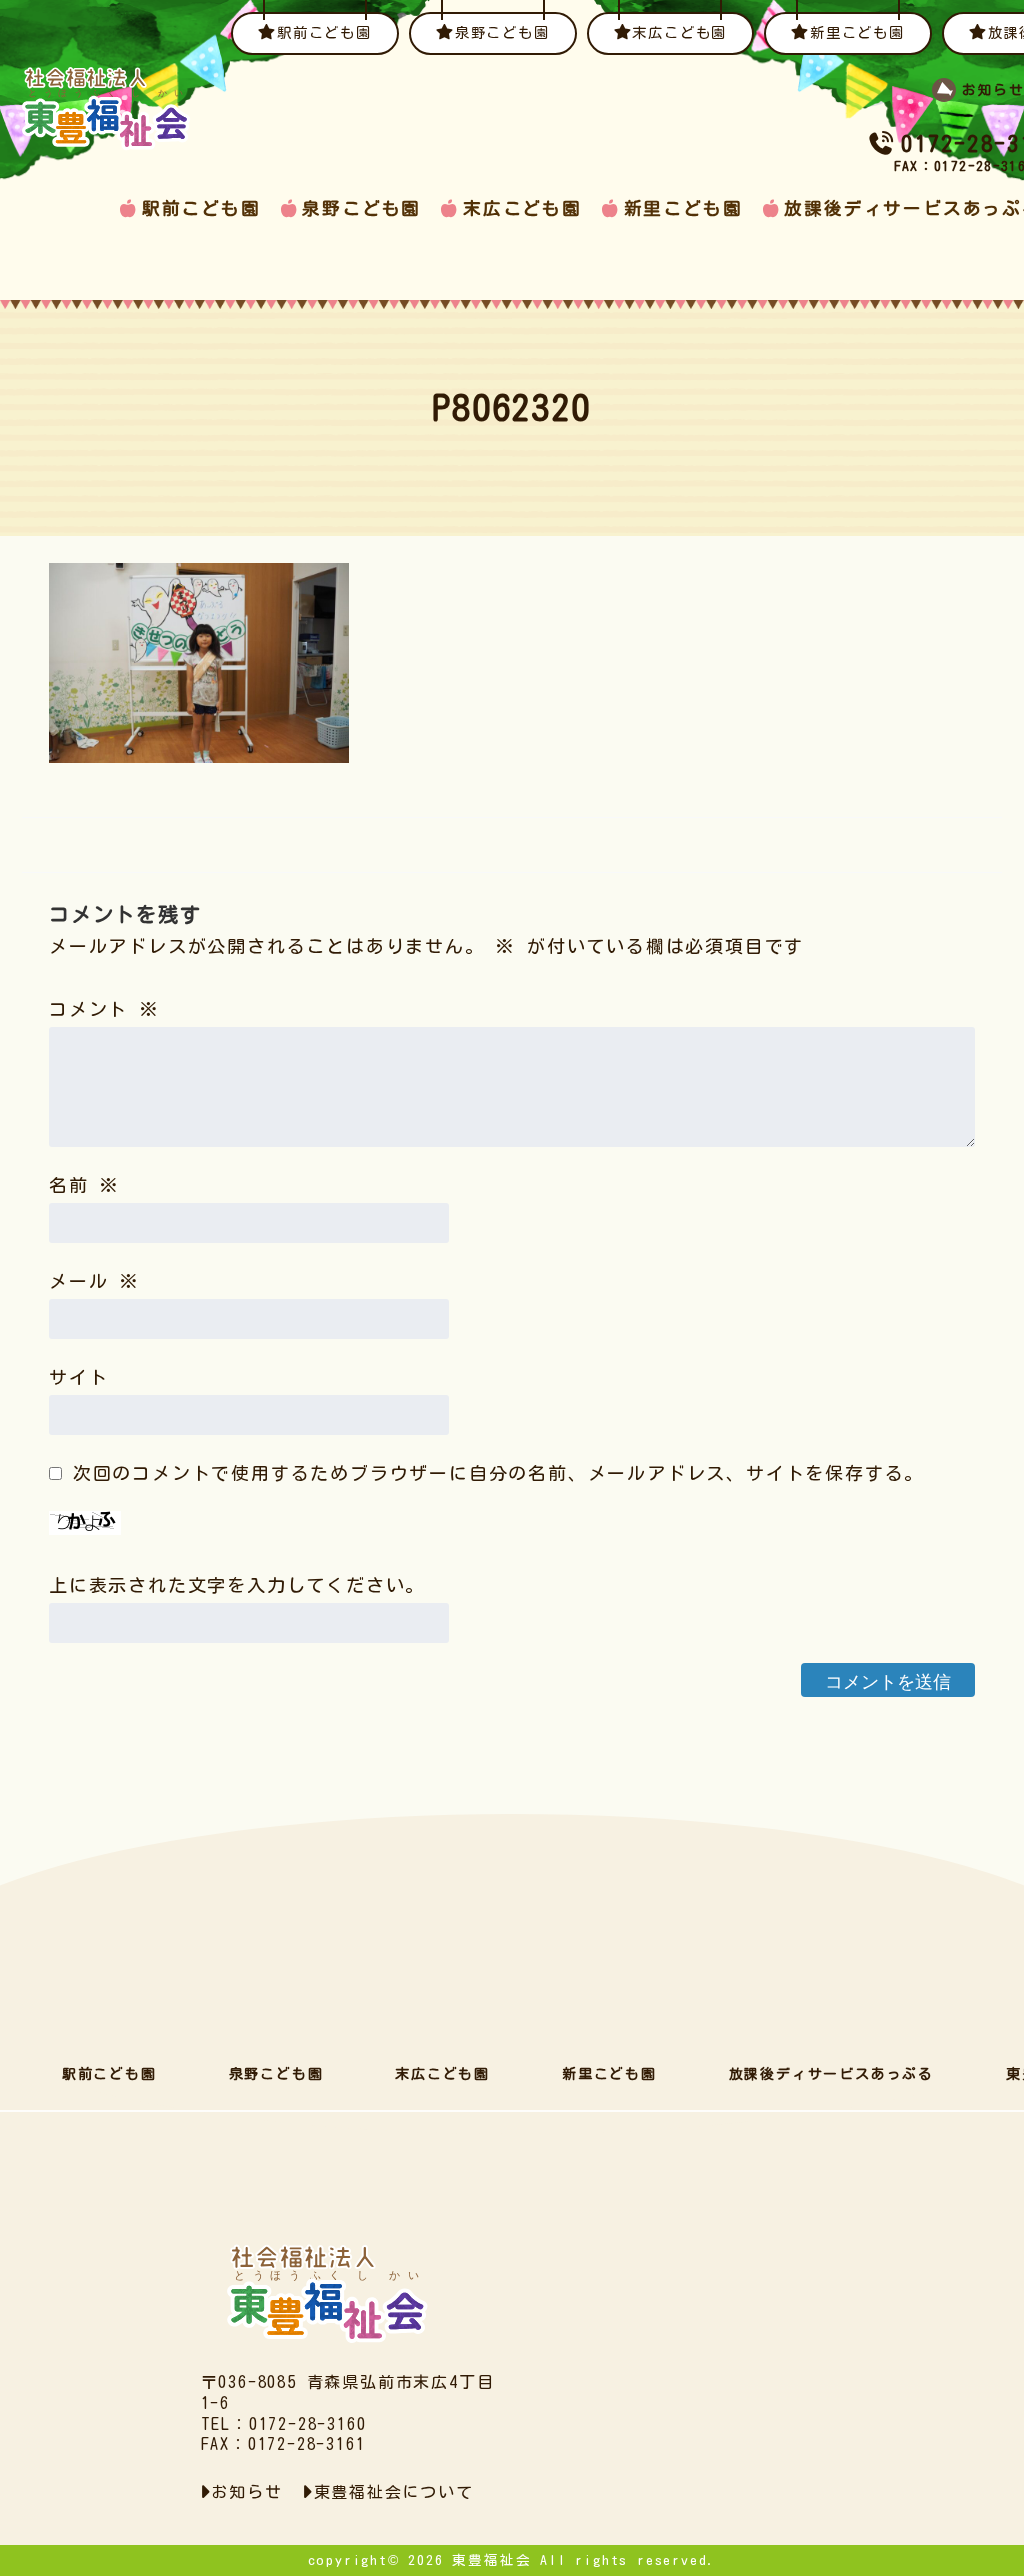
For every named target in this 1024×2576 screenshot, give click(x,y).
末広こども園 (522, 208)
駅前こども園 (201, 208)
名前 (84, 1185)
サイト (78, 1377)
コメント (104, 1009)
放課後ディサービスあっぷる (831, 2074)
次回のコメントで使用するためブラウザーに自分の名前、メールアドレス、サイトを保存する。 (498, 1473)
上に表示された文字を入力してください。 (237, 1585)
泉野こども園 (361, 208)
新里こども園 (683, 208)
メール (94, 1281)
